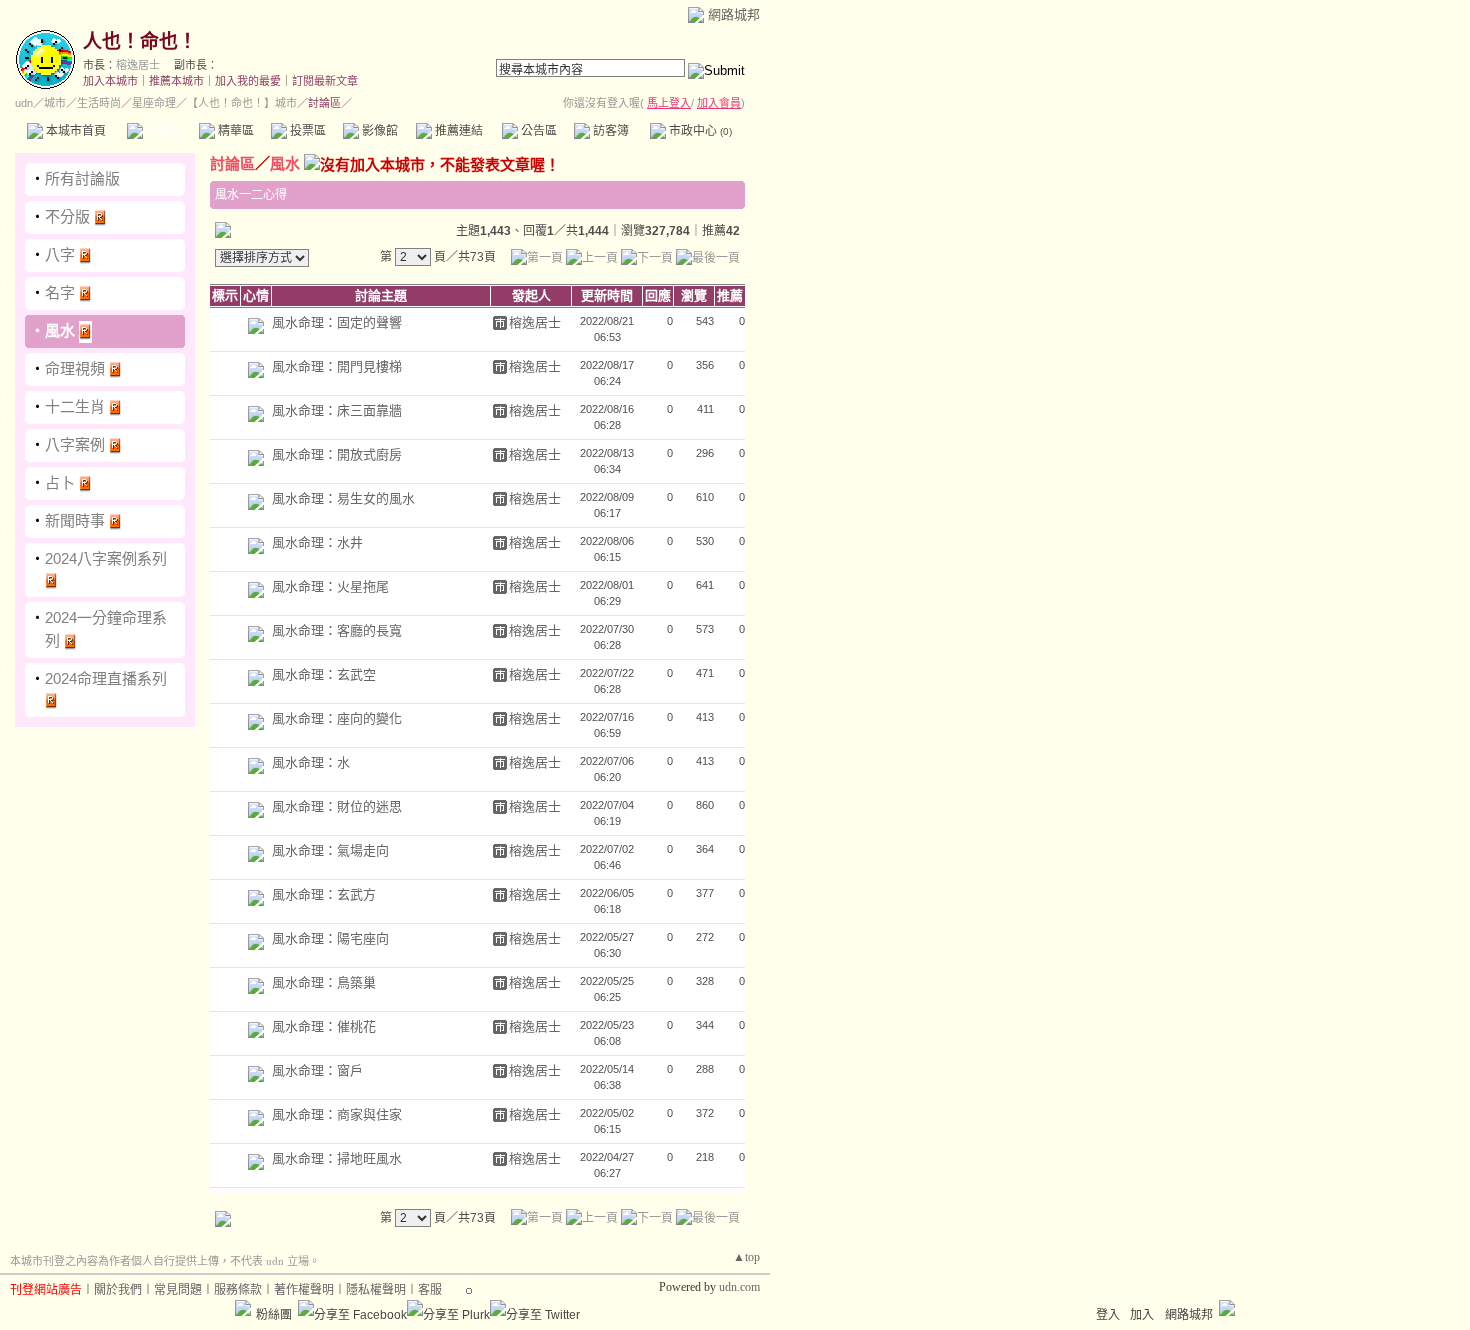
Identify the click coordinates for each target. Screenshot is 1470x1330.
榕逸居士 (138, 65)
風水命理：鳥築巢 (324, 982)
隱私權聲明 (376, 1290)
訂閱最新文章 (325, 81)
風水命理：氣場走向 (330, 850)
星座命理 (154, 103)
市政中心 (699, 131)
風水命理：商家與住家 (337, 1114)
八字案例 (75, 444)
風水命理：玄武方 (324, 894)
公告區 (537, 131)
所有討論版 (82, 178)
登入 (1108, 1315)
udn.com (739, 1287)
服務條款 (238, 1290)
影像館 (378, 131)
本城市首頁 (74, 131)
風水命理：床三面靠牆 (337, 410)
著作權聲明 (304, 1290)
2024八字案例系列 (106, 558)
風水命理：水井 (317, 542)
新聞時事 (75, 520)
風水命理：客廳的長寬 (337, 630)
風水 (60, 330)
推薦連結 (457, 131)
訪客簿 (609, 131)
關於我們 (118, 1290)
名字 (60, 292)
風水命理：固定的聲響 (337, 322)
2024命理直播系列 (106, 678)
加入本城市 (110, 81)
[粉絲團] (243, 1308)
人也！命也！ (140, 41)
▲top (746, 1257)
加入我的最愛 (248, 81)
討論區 (162, 131)
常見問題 (178, 1290)
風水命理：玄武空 (324, 674)
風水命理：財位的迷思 (337, 806)
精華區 (234, 131)
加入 (1142, 1315)
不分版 (67, 216)
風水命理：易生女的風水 (343, 498)
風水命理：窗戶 (317, 1070)
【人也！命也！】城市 (242, 103)
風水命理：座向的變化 (337, 718)
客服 (430, 1290)
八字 (60, 254)
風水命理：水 (311, 762)
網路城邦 (734, 14)
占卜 (60, 482)
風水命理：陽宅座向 (330, 938)
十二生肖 (75, 406)
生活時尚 (99, 103)
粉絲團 (274, 1315)
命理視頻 (75, 368)
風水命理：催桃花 (324, 1026)
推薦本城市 (176, 81)
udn (24, 103)
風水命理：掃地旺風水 (337, 1158)
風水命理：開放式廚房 (337, 454)
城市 (55, 103)
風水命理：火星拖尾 (330, 586)
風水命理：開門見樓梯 (337, 366)
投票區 (306, 131)
